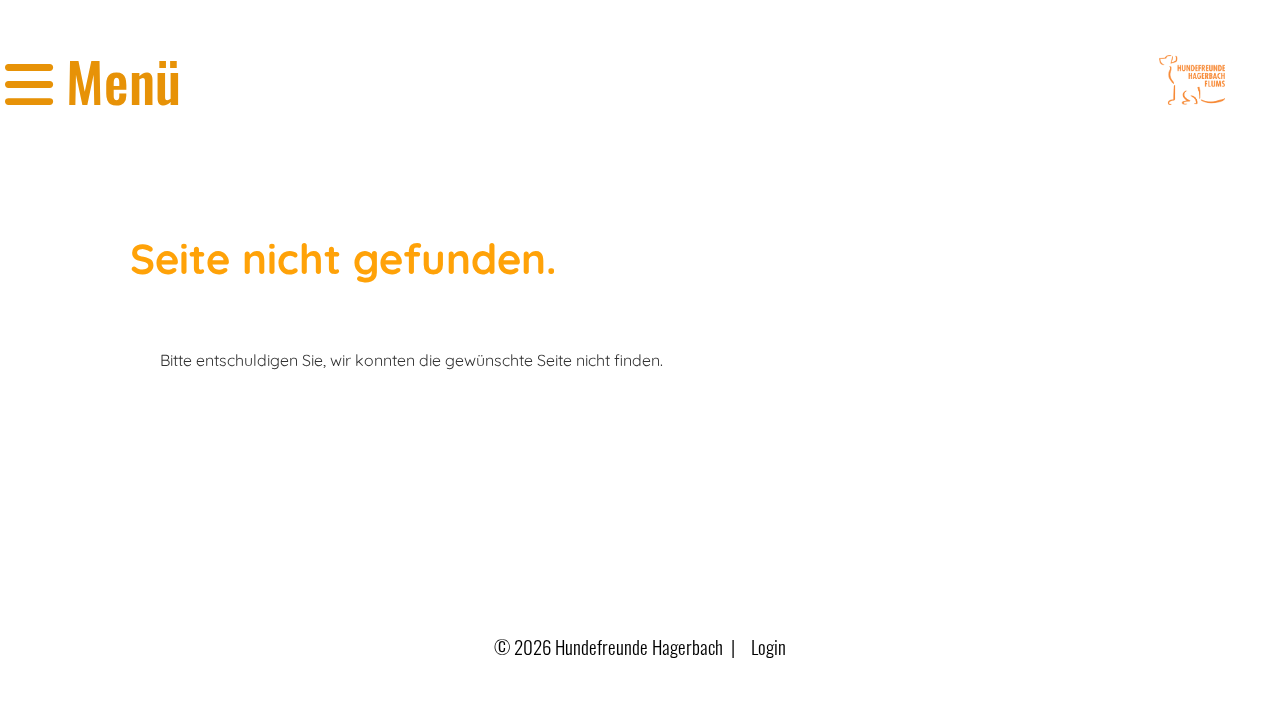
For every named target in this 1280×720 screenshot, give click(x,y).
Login (768, 646)
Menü (117, 80)
